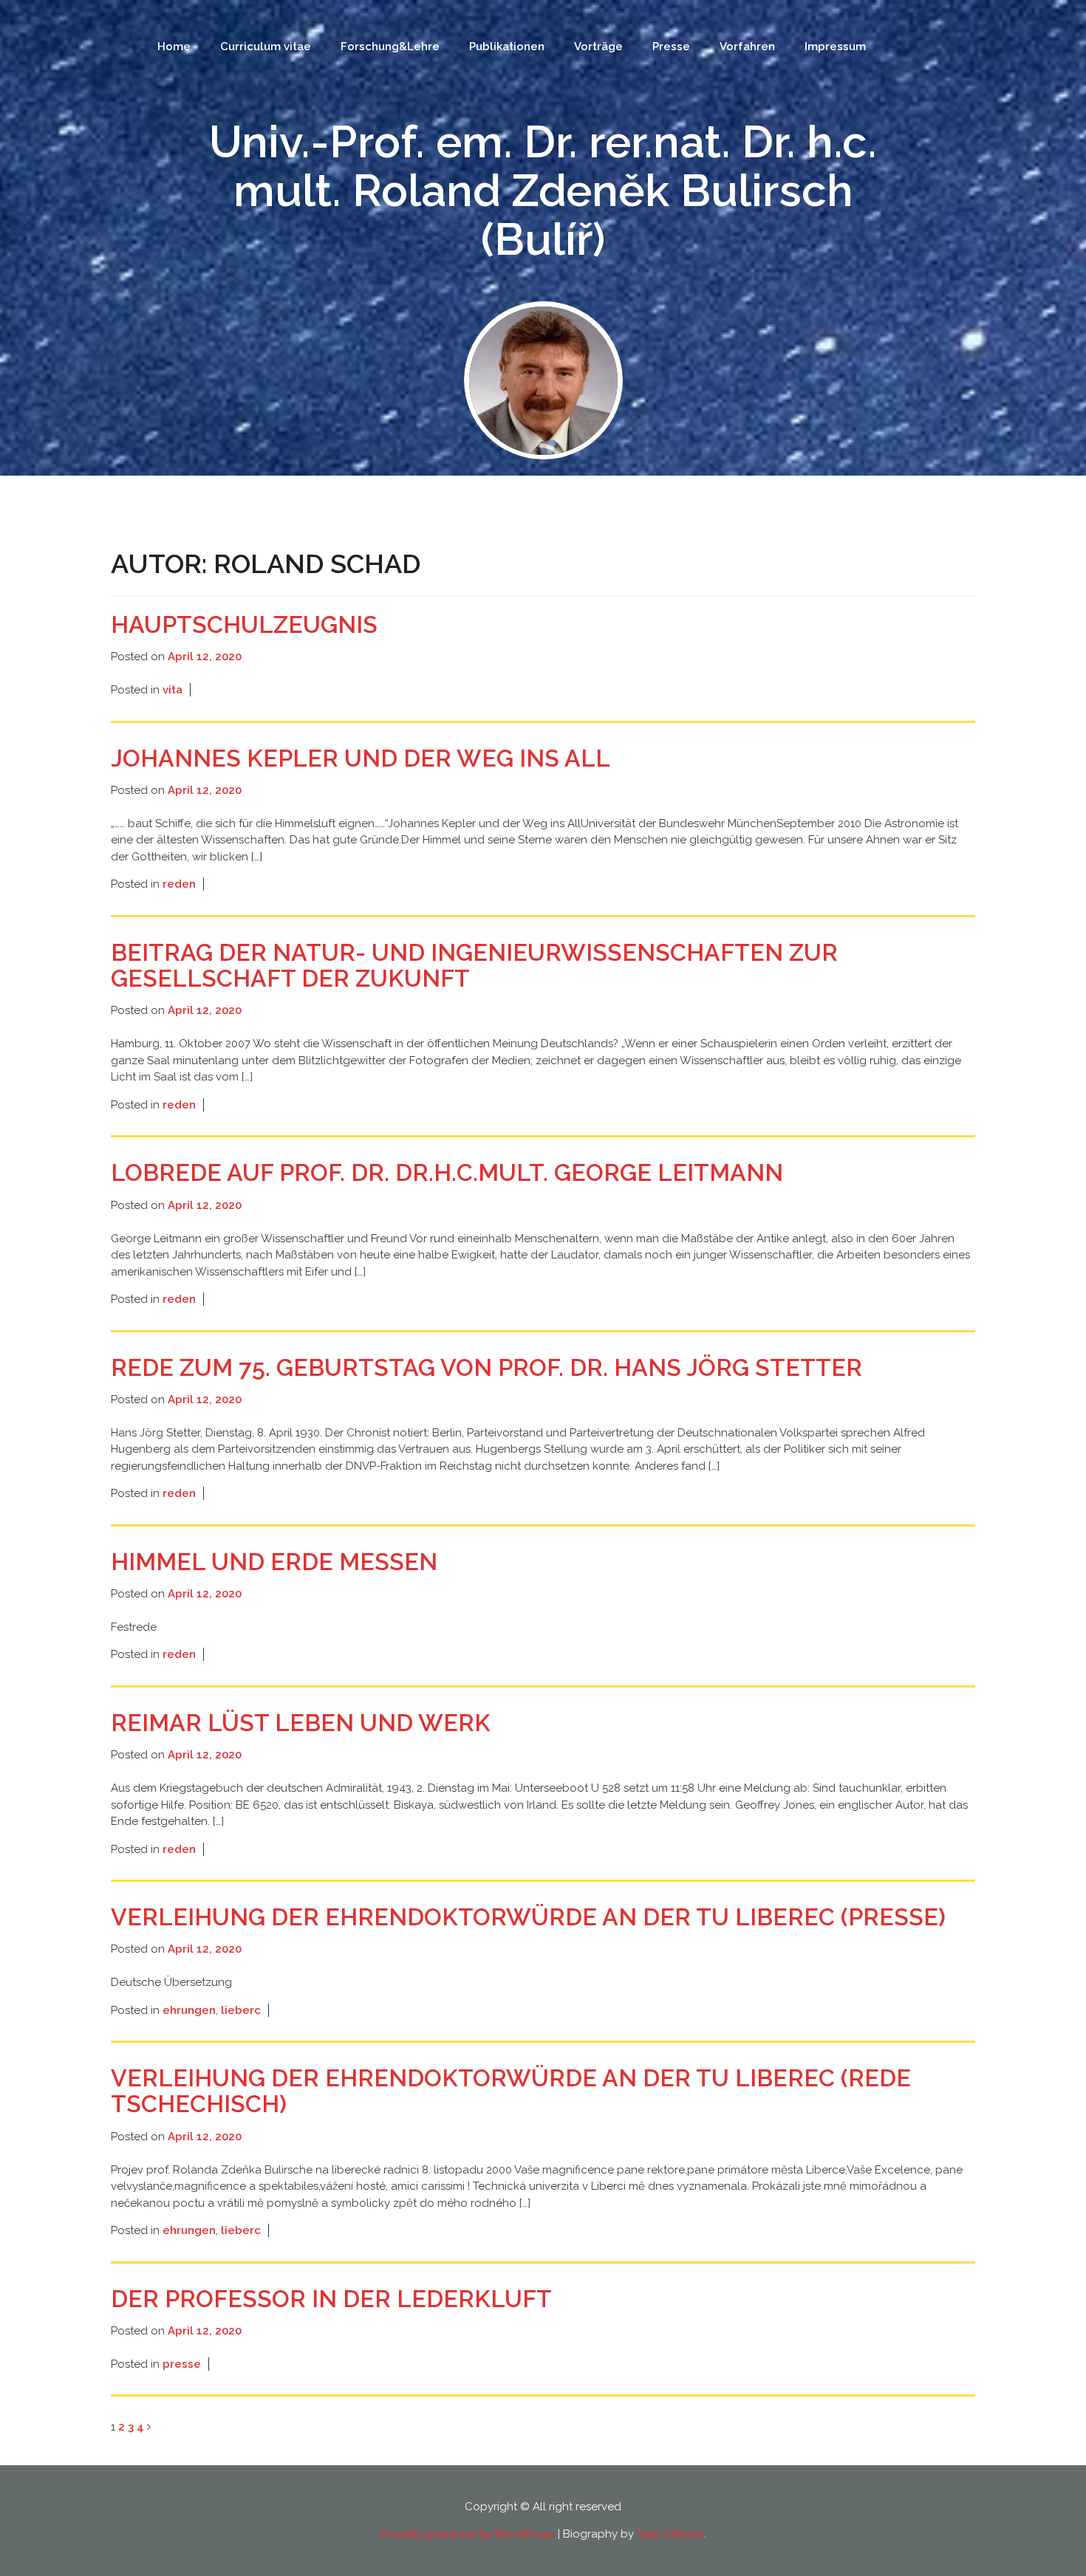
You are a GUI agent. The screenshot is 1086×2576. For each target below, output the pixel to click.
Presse (671, 47)
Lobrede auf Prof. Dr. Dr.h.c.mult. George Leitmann (447, 1172)
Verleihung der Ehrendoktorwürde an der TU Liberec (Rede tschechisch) (511, 2091)
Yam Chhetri (670, 2534)
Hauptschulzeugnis (244, 624)
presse (182, 2364)
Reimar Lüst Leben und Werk (301, 1723)
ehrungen (189, 2010)
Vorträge (598, 47)
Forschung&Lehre (390, 47)
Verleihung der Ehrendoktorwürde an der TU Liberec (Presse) (528, 1917)
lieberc (241, 2010)
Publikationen (507, 47)
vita (173, 690)
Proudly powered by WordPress (468, 2534)
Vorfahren (747, 47)
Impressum (835, 47)
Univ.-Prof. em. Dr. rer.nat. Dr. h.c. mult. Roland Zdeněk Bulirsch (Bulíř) (543, 191)
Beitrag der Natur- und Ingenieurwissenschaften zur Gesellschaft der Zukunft (474, 965)
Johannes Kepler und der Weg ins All (361, 758)
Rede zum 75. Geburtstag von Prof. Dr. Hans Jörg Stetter (486, 1367)
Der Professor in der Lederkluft (331, 2299)
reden (179, 884)
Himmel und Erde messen (274, 1562)
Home (174, 47)
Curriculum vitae (266, 47)
